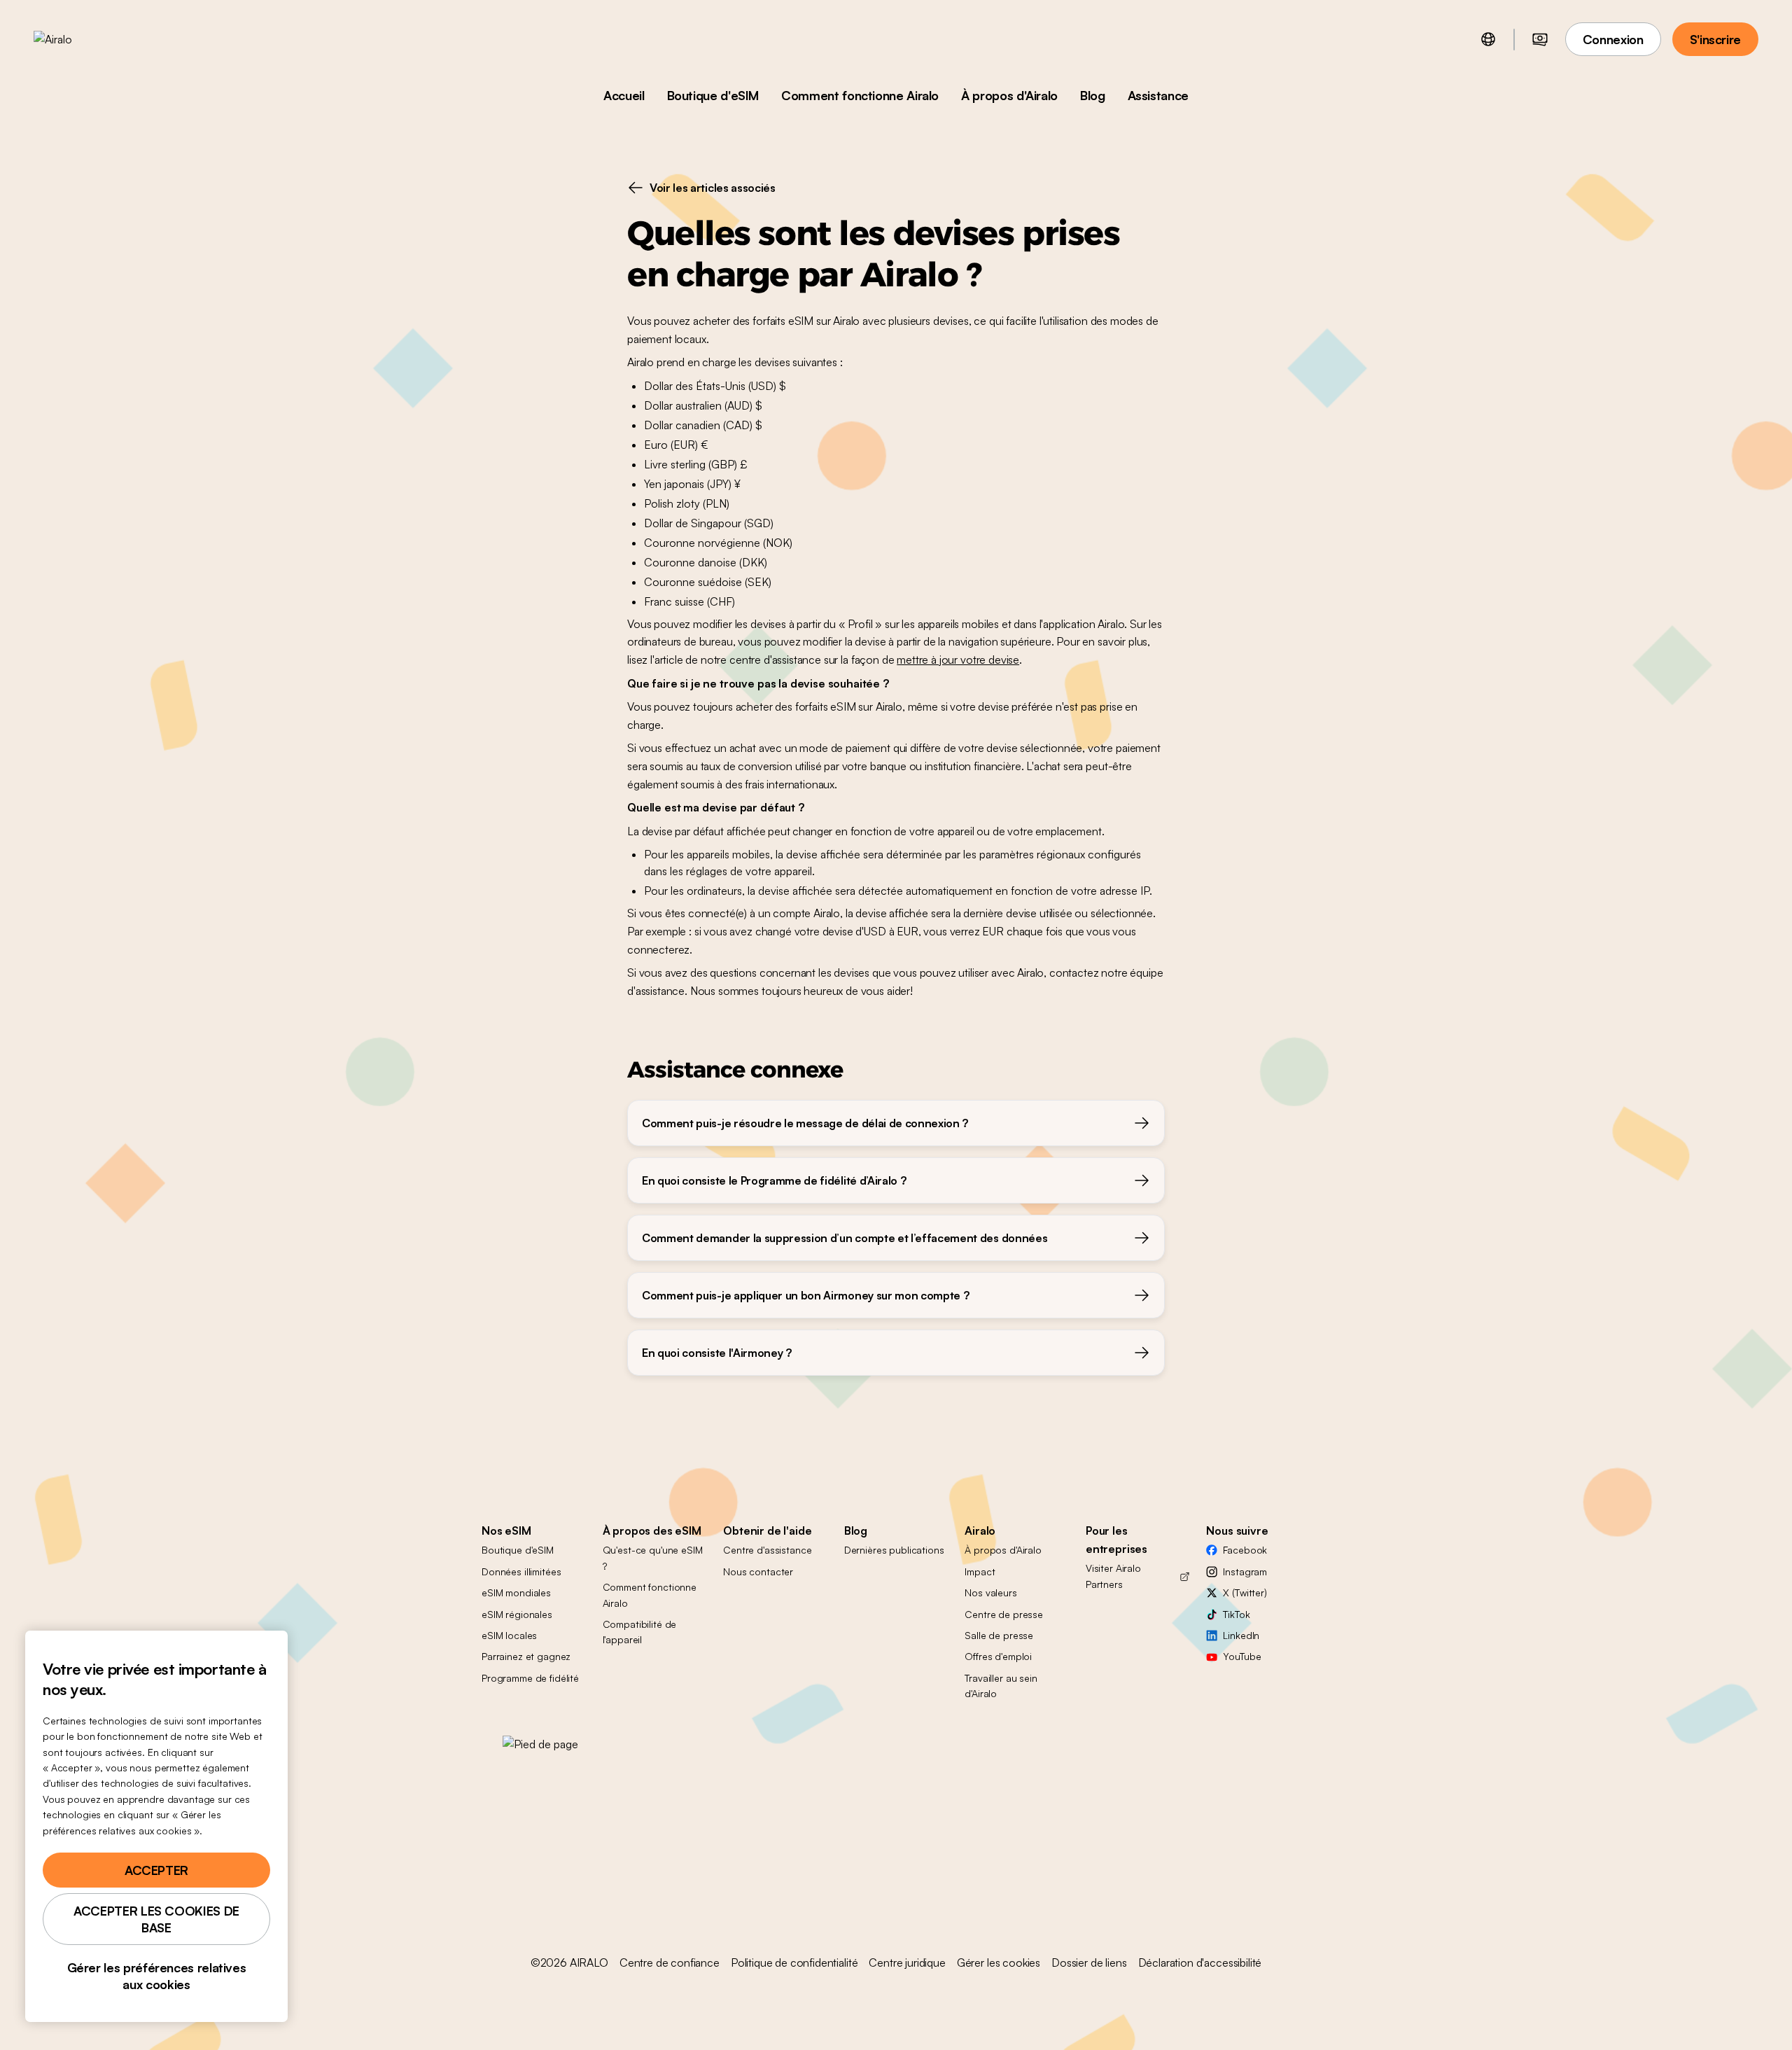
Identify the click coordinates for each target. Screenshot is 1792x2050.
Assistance (1158, 95)
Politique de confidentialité (794, 1962)
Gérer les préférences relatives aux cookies (157, 1976)
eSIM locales (509, 1635)
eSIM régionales (517, 1614)
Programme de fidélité (530, 1678)
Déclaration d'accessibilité (1200, 1962)
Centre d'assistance (767, 1550)
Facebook (1245, 1550)
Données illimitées (521, 1571)
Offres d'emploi (998, 1656)
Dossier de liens (1089, 1962)
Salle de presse (999, 1635)
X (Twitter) (1245, 1592)
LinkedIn (1241, 1635)
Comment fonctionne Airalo (860, 95)
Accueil (624, 95)
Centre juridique (907, 1962)
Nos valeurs (990, 1592)
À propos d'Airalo (1009, 95)
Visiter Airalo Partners (1113, 1576)
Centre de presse (1004, 1614)
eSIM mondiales (516, 1592)
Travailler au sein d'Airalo (1001, 1686)
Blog (1093, 95)
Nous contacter (758, 1571)
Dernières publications (894, 1550)
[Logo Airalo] (75, 39)
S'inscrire (1715, 39)
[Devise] (1540, 39)
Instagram (1245, 1571)
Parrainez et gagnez (526, 1656)
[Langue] (1488, 39)
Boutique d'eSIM (713, 95)
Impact (980, 1571)
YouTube (1242, 1656)
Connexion (1613, 39)
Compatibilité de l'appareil (640, 1632)
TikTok (1236, 1614)
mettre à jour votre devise (958, 660)
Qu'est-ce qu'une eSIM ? (653, 1557)
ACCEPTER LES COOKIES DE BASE (156, 1919)
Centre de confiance (670, 1962)
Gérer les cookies (999, 1962)
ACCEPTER (156, 1870)
